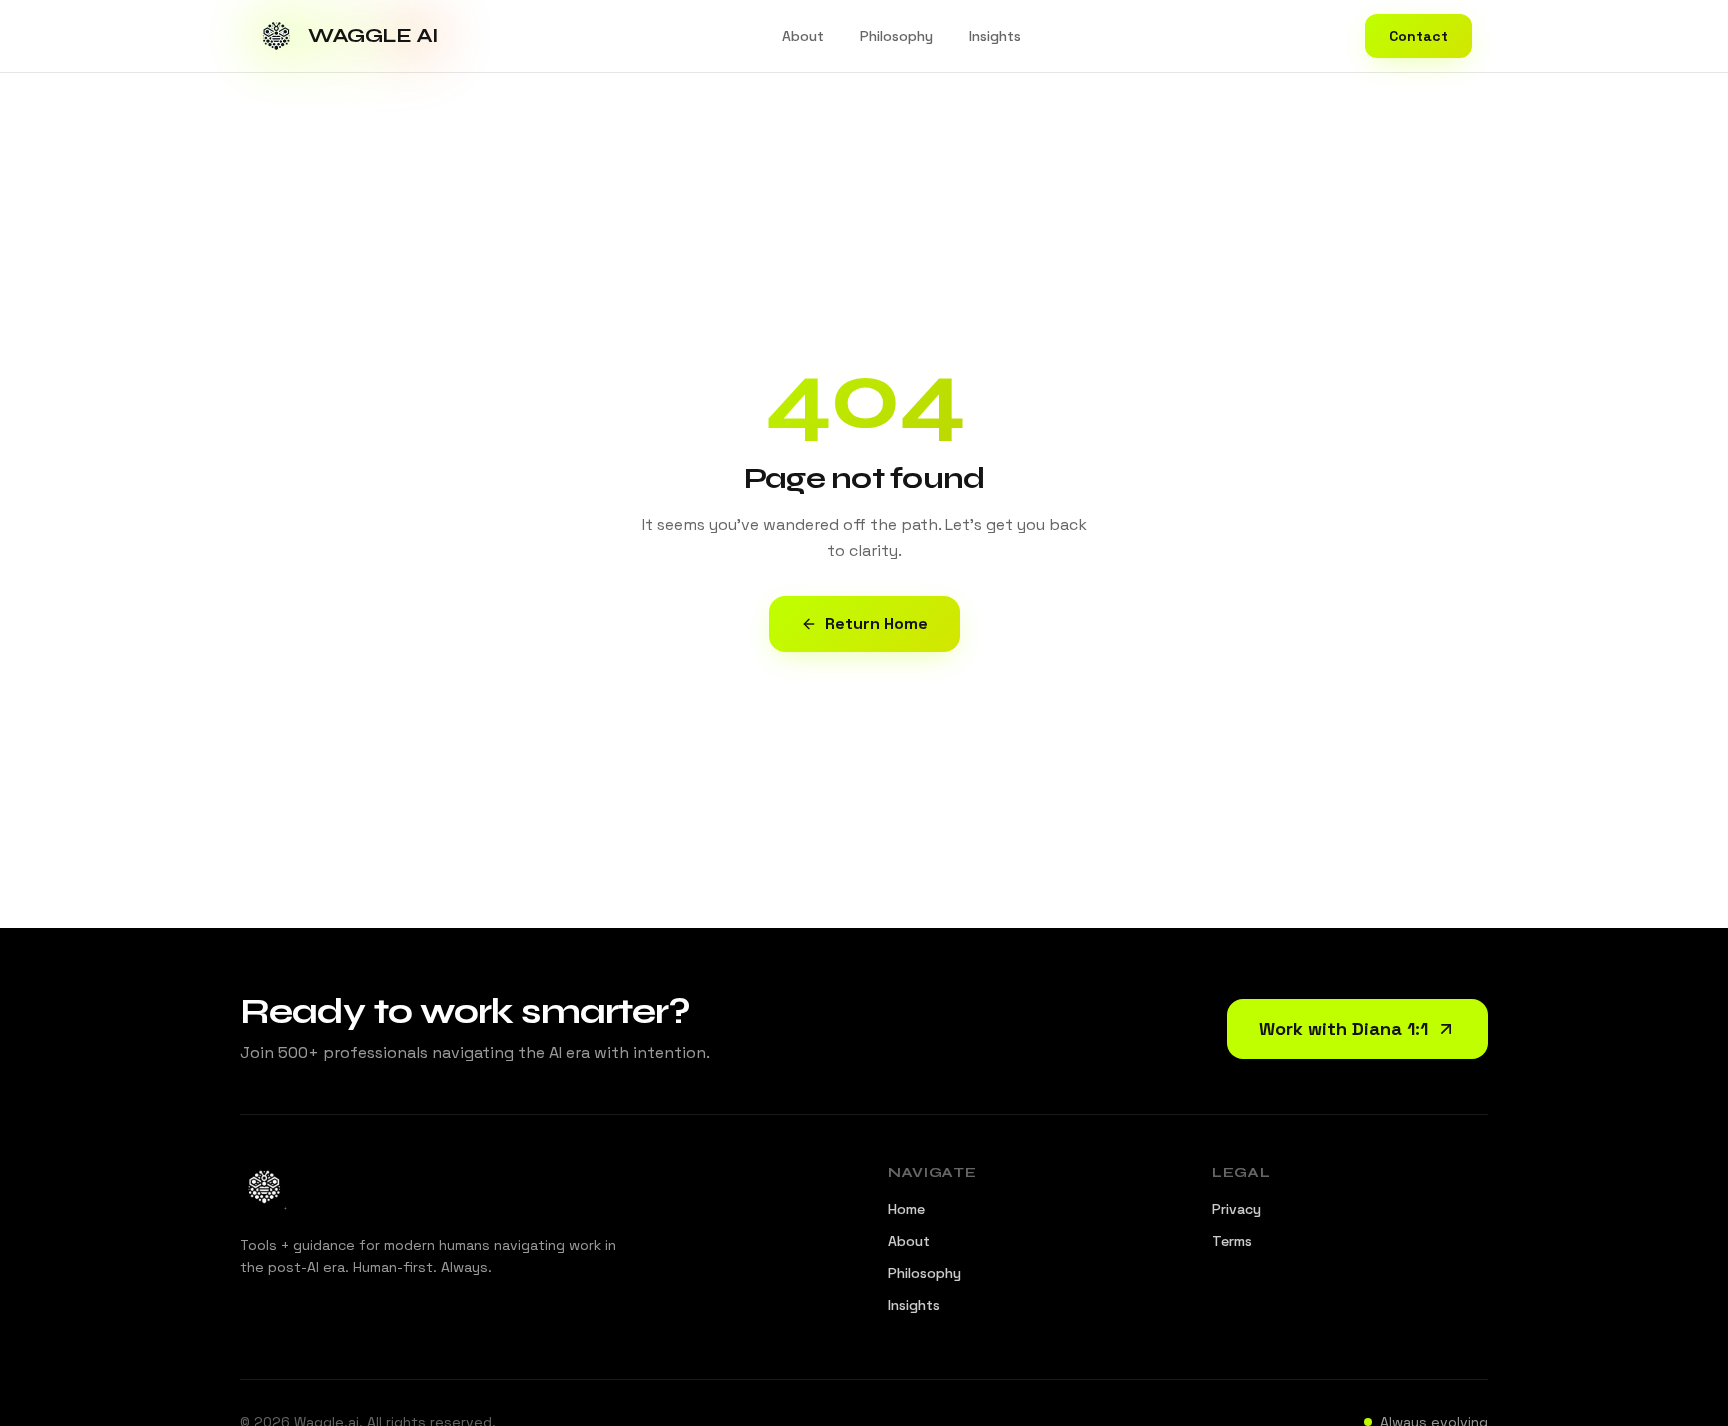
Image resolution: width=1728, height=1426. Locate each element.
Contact (1418, 36)
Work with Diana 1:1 (1343, 1028)
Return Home (876, 623)
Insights (995, 36)
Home (906, 1209)
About (803, 36)
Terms (1232, 1241)
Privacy (1236, 1209)
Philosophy (896, 36)
